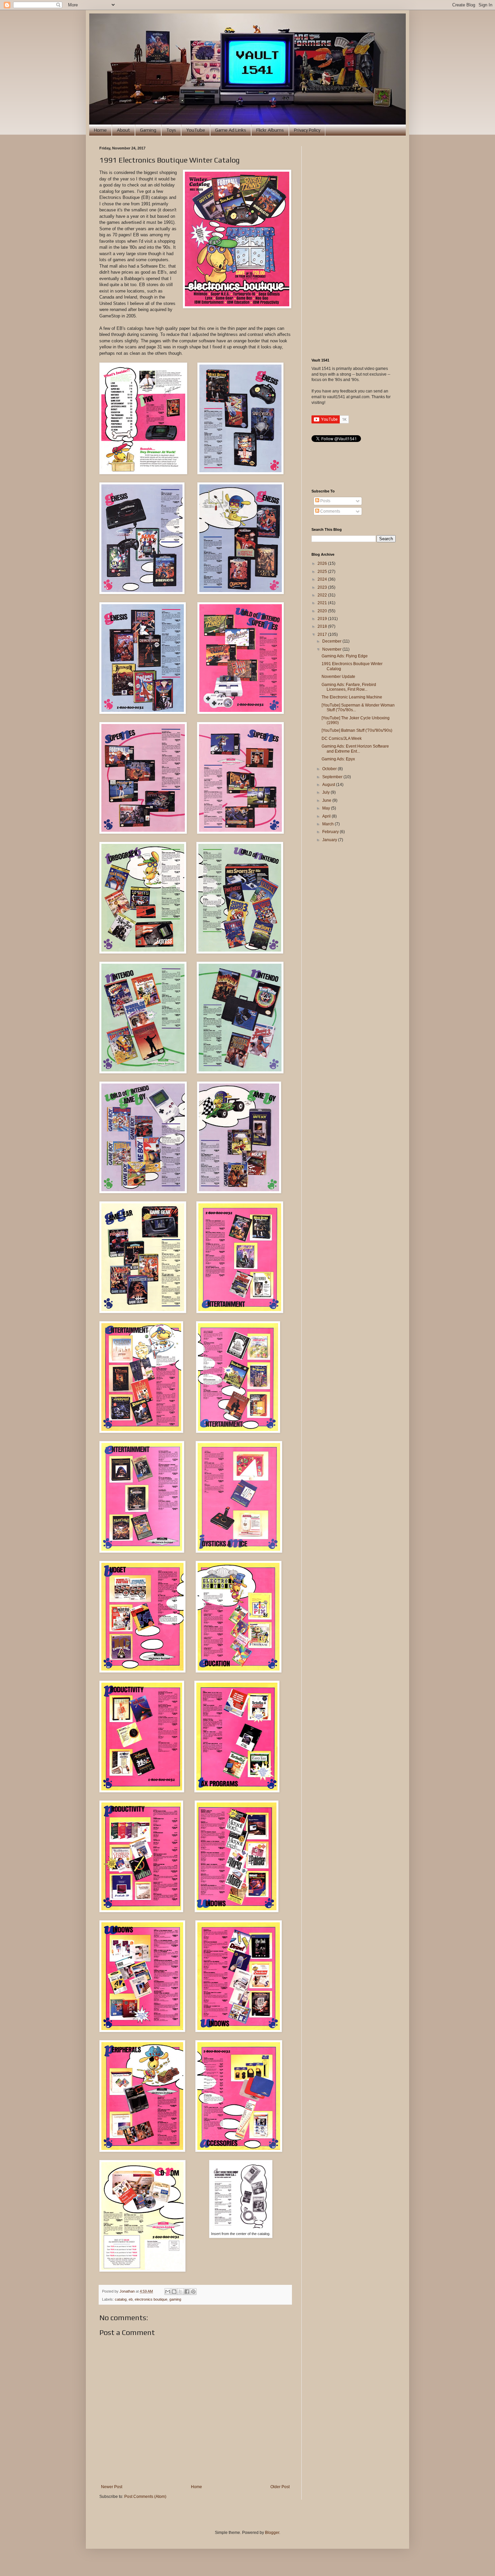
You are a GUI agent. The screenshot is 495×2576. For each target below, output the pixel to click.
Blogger (272, 2533)
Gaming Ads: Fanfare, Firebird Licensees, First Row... (349, 687)
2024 (323, 579)
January (330, 840)
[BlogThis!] (174, 2292)
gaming (175, 2299)
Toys (171, 130)
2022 (323, 595)
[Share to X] (180, 2292)
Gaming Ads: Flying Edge (345, 656)
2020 (323, 611)
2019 (323, 619)
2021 (323, 603)
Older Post (280, 2487)
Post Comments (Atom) (145, 2497)
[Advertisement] (354, 247)
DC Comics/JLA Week (342, 739)
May (327, 808)
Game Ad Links (231, 130)
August (329, 785)
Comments (330, 511)
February (331, 832)
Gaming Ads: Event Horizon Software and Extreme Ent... (355, 749)
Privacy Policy (307, 130)
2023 (323, 587)
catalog (121, 2299)
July (326, 792)
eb (131, 2299)
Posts (325, 501)
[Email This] (168, 2292)
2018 (323, 626)
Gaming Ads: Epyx (338, 759)
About (123, 130)
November (332, 649)
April (327, 816)
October (330, 769)
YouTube (196, 130)
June (327, 800)
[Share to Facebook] (187, 2292)
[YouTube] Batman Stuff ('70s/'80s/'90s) (357, 730)
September (333, 777)
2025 (323, 572)
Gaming (148, 130)
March (328, 824)
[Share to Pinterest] (193, 2292)
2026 (323, 563)
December (332, 641)
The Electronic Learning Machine (352, 697)
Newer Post (112, 2487)
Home (100, 130)
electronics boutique (151, 2299)
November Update (338, 677)
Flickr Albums (270, 130)
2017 (323, 634)
